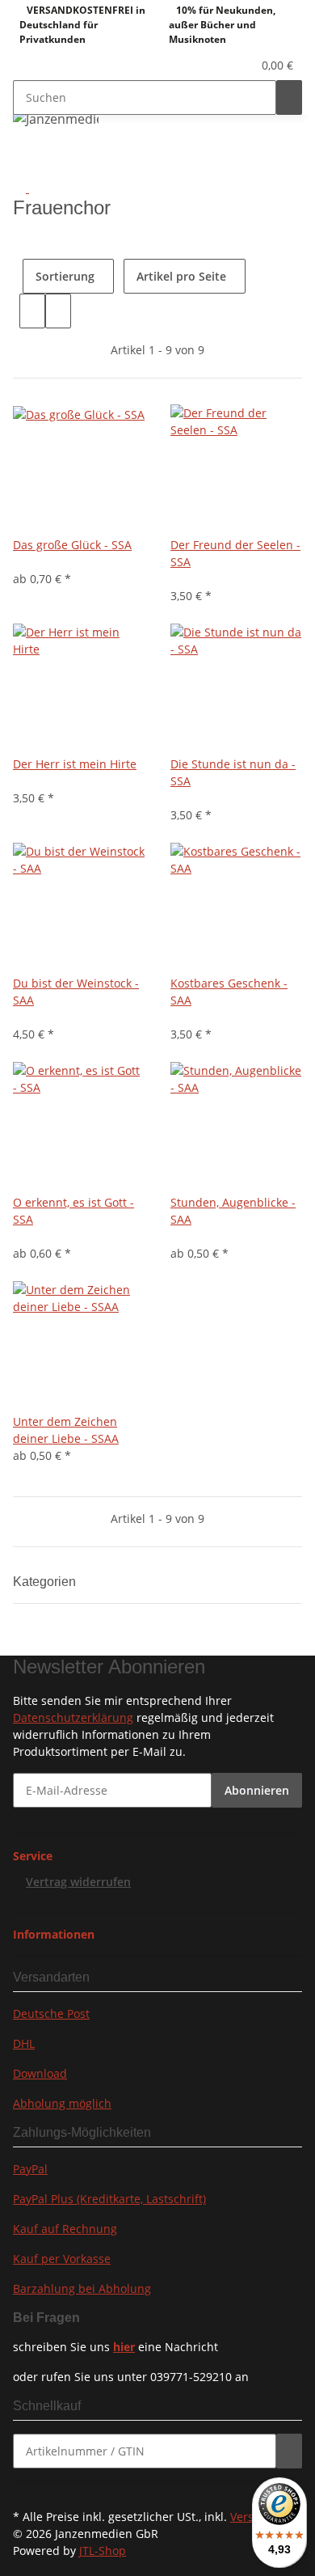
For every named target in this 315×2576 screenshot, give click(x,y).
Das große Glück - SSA (72, 545)
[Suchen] (289, 97)
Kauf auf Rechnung (65, 2229)
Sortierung (65, 276)
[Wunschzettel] (240, 65)
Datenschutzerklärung (73, 1717)
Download (40, 2073)
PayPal (30, 2169)
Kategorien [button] (46, 1582)
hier (124, 2347)
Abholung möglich (62, 2103)
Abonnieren (257, 1790)
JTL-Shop (103, 2551)
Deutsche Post (51, 2013)
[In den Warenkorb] (289, 2451)
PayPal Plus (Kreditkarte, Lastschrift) (109, 2199)
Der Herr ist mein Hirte (75, 764)
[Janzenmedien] (56, 118)
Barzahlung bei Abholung (82, 2288)
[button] (222, 65)
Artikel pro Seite (181, 276)
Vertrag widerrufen (78, 1882)
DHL (24, 2043)
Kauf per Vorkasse (62, 2259)
